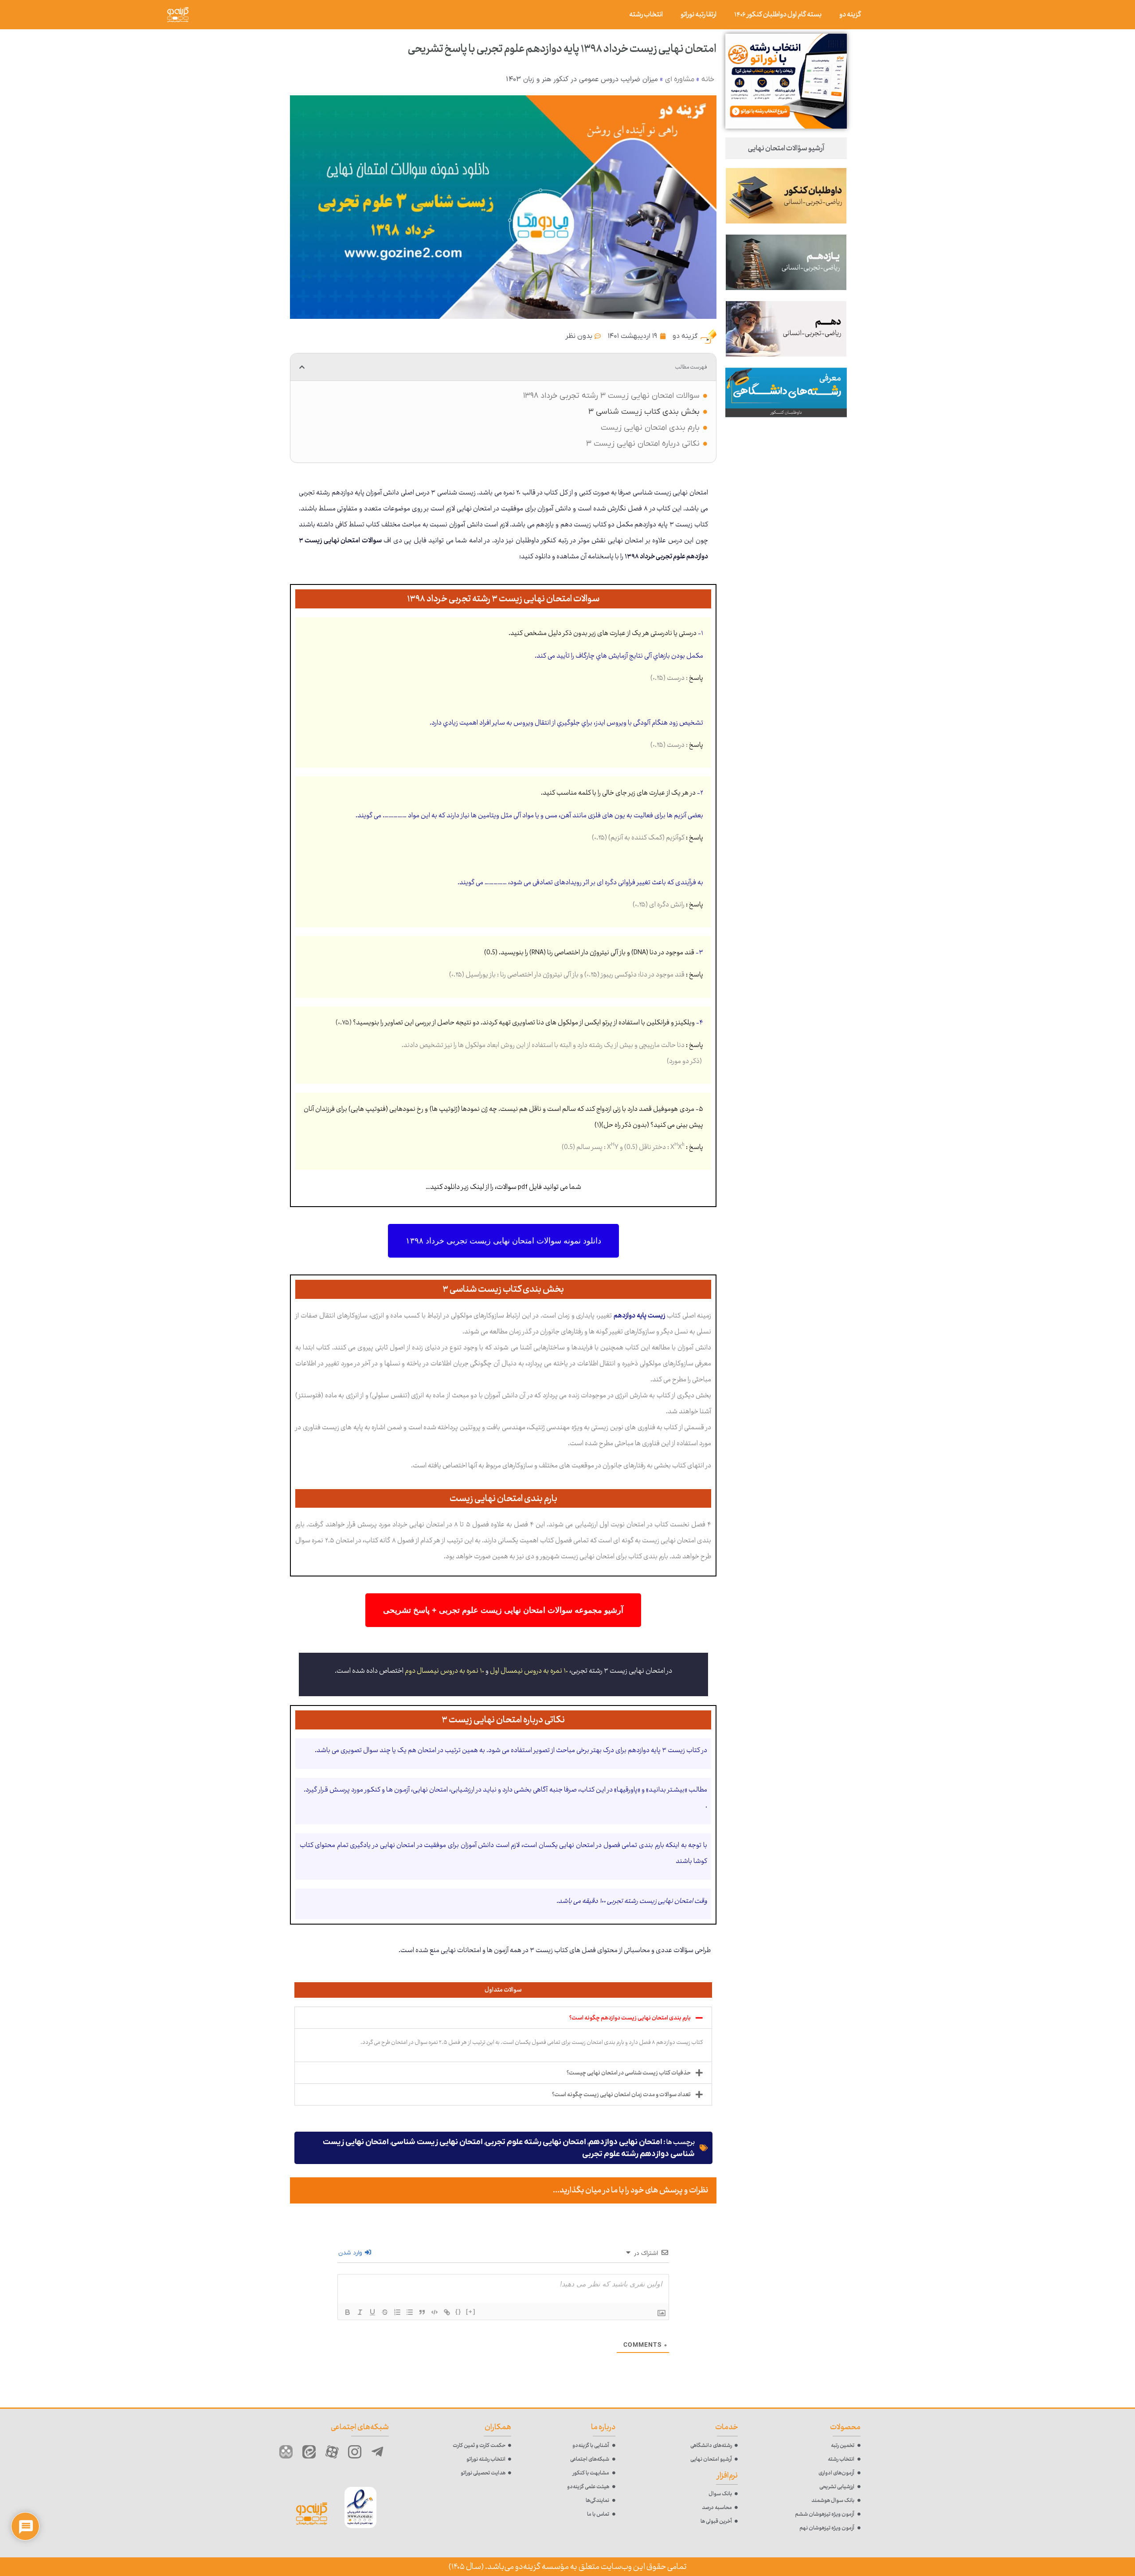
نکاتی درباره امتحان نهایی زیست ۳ (643, 444)
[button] (302, 367)
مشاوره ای (680, 79)
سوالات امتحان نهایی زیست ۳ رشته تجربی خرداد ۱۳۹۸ (611, 396)
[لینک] (447, 2312)
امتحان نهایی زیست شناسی (437, 2142)
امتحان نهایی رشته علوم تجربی (536, 2142)
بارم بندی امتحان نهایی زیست (650, 428)
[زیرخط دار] (372, 2312)
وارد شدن (351, 2253)
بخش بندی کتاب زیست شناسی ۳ (644, 412)
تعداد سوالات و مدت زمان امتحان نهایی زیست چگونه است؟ (621, 2094)
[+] (471, 2311)
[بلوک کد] (434, 2312)
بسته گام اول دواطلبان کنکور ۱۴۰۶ (778, 14)
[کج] (360, 2312)
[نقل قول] (422, 2312)
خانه (708, 79)
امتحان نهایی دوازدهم (625, 2142)
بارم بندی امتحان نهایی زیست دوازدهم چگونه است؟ (630, 2018)
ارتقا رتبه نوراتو (699, 14)
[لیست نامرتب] (410, 2312)
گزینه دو (850, 14)
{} (458, 2311)
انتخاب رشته (646, 14)
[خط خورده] (385, 2312)
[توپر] (348, 2312)
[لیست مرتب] (397, 2312)
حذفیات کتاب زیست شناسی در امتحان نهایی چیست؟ (629, 2073)
